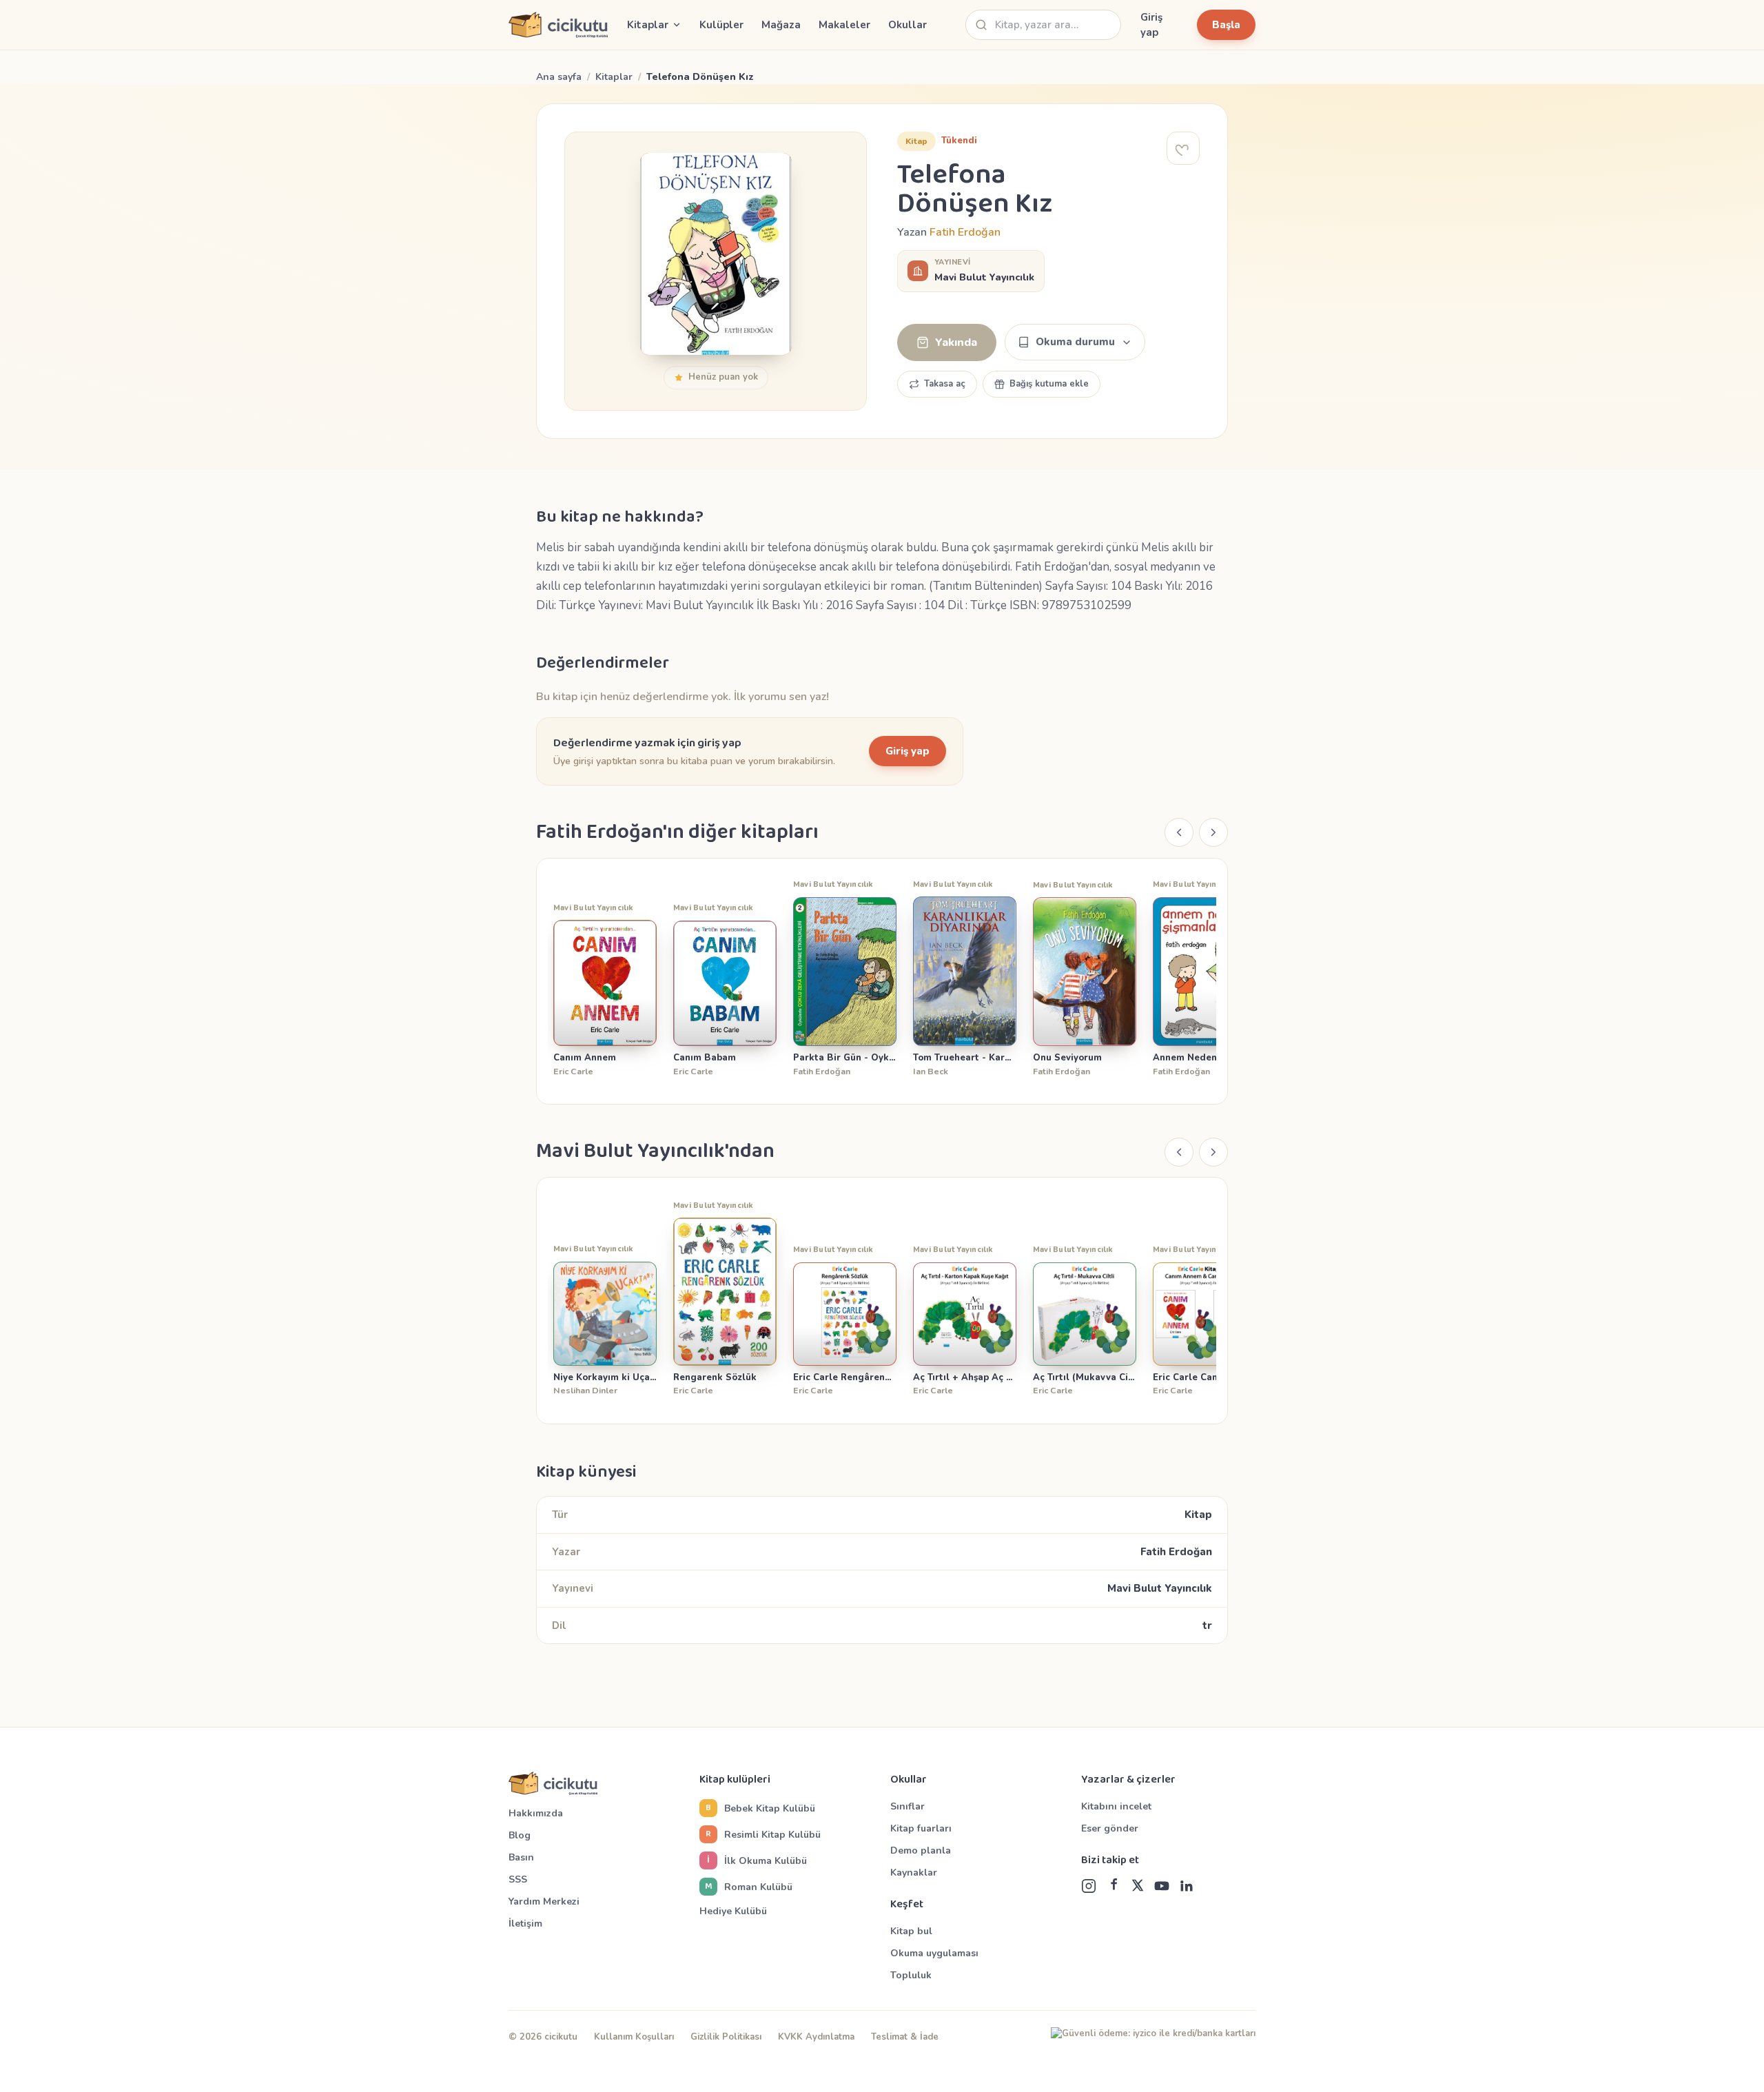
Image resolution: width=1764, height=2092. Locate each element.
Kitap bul (911, 1931)
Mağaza (781, 25)
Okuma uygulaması (934, 1953)
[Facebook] (1114, 1886)
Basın (521, 1857)
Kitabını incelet (1116, 1806)
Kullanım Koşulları (634, 2037)
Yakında (956, 342)
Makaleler (844, 25)
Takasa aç (945, 384)
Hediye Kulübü (733, 1911)
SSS (518, 1879)
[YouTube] (1162, 1886)
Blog (520, 1835)
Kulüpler (721, 25)
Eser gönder (1110, 1828)
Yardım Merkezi (544, 1901)
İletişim (525, 1924)
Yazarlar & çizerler (1128, 1780)
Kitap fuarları (921, 1828)
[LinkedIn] (1186, 1886)
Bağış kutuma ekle (1049, 384)
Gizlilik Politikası (726, 2037)
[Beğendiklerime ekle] (1183, 148)
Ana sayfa (559, 77)
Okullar (907, 25)
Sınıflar (907, 1806)
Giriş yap (1151, 25)
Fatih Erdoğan (965, 232)
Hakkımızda (536, 1813)
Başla (1226, 25)
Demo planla (921, 1850)
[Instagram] (1089, 1886)
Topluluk (911, 1975)
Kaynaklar (914, 1873)
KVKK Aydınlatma (816, 2037)
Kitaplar (614, 77)
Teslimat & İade (905, 2037)
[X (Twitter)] (1138, 1886)
